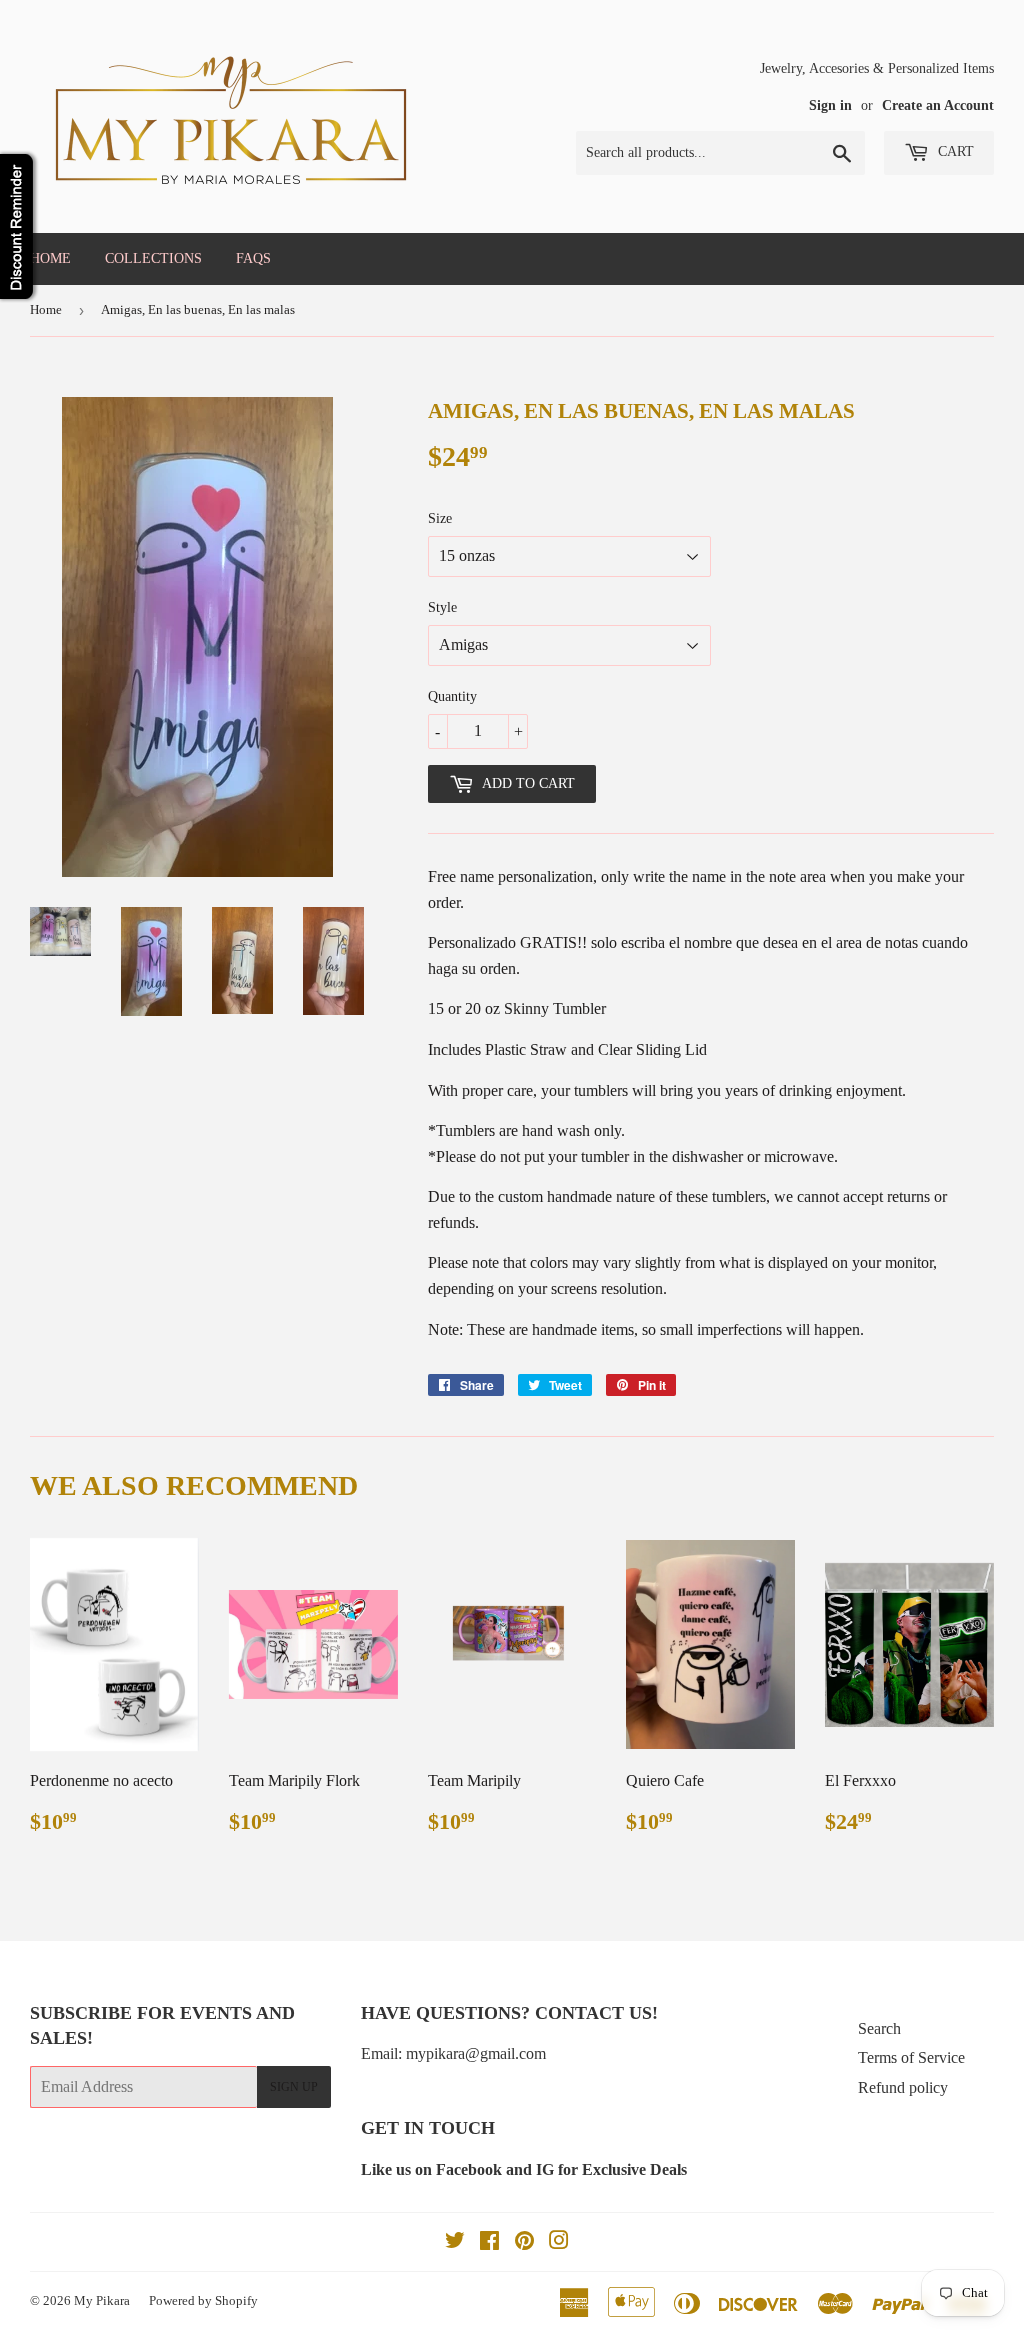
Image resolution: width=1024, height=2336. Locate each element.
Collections (153, 258)
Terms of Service (911, 2057)
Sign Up (294, 2087)
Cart (954, 151)
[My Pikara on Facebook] (489, 2242)
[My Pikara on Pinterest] (524, 2242)
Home (50, 258)
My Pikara (102, 2300)
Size (440, 518)
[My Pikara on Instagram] (559, 2242)
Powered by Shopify (203, 2300)
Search (879, 2028)
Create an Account (938, 105)
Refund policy (903, 2087)
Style (442, 607)
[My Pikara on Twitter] (455, 2242)
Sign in (830, 105)
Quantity (452, 696)
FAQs (253, 258)
